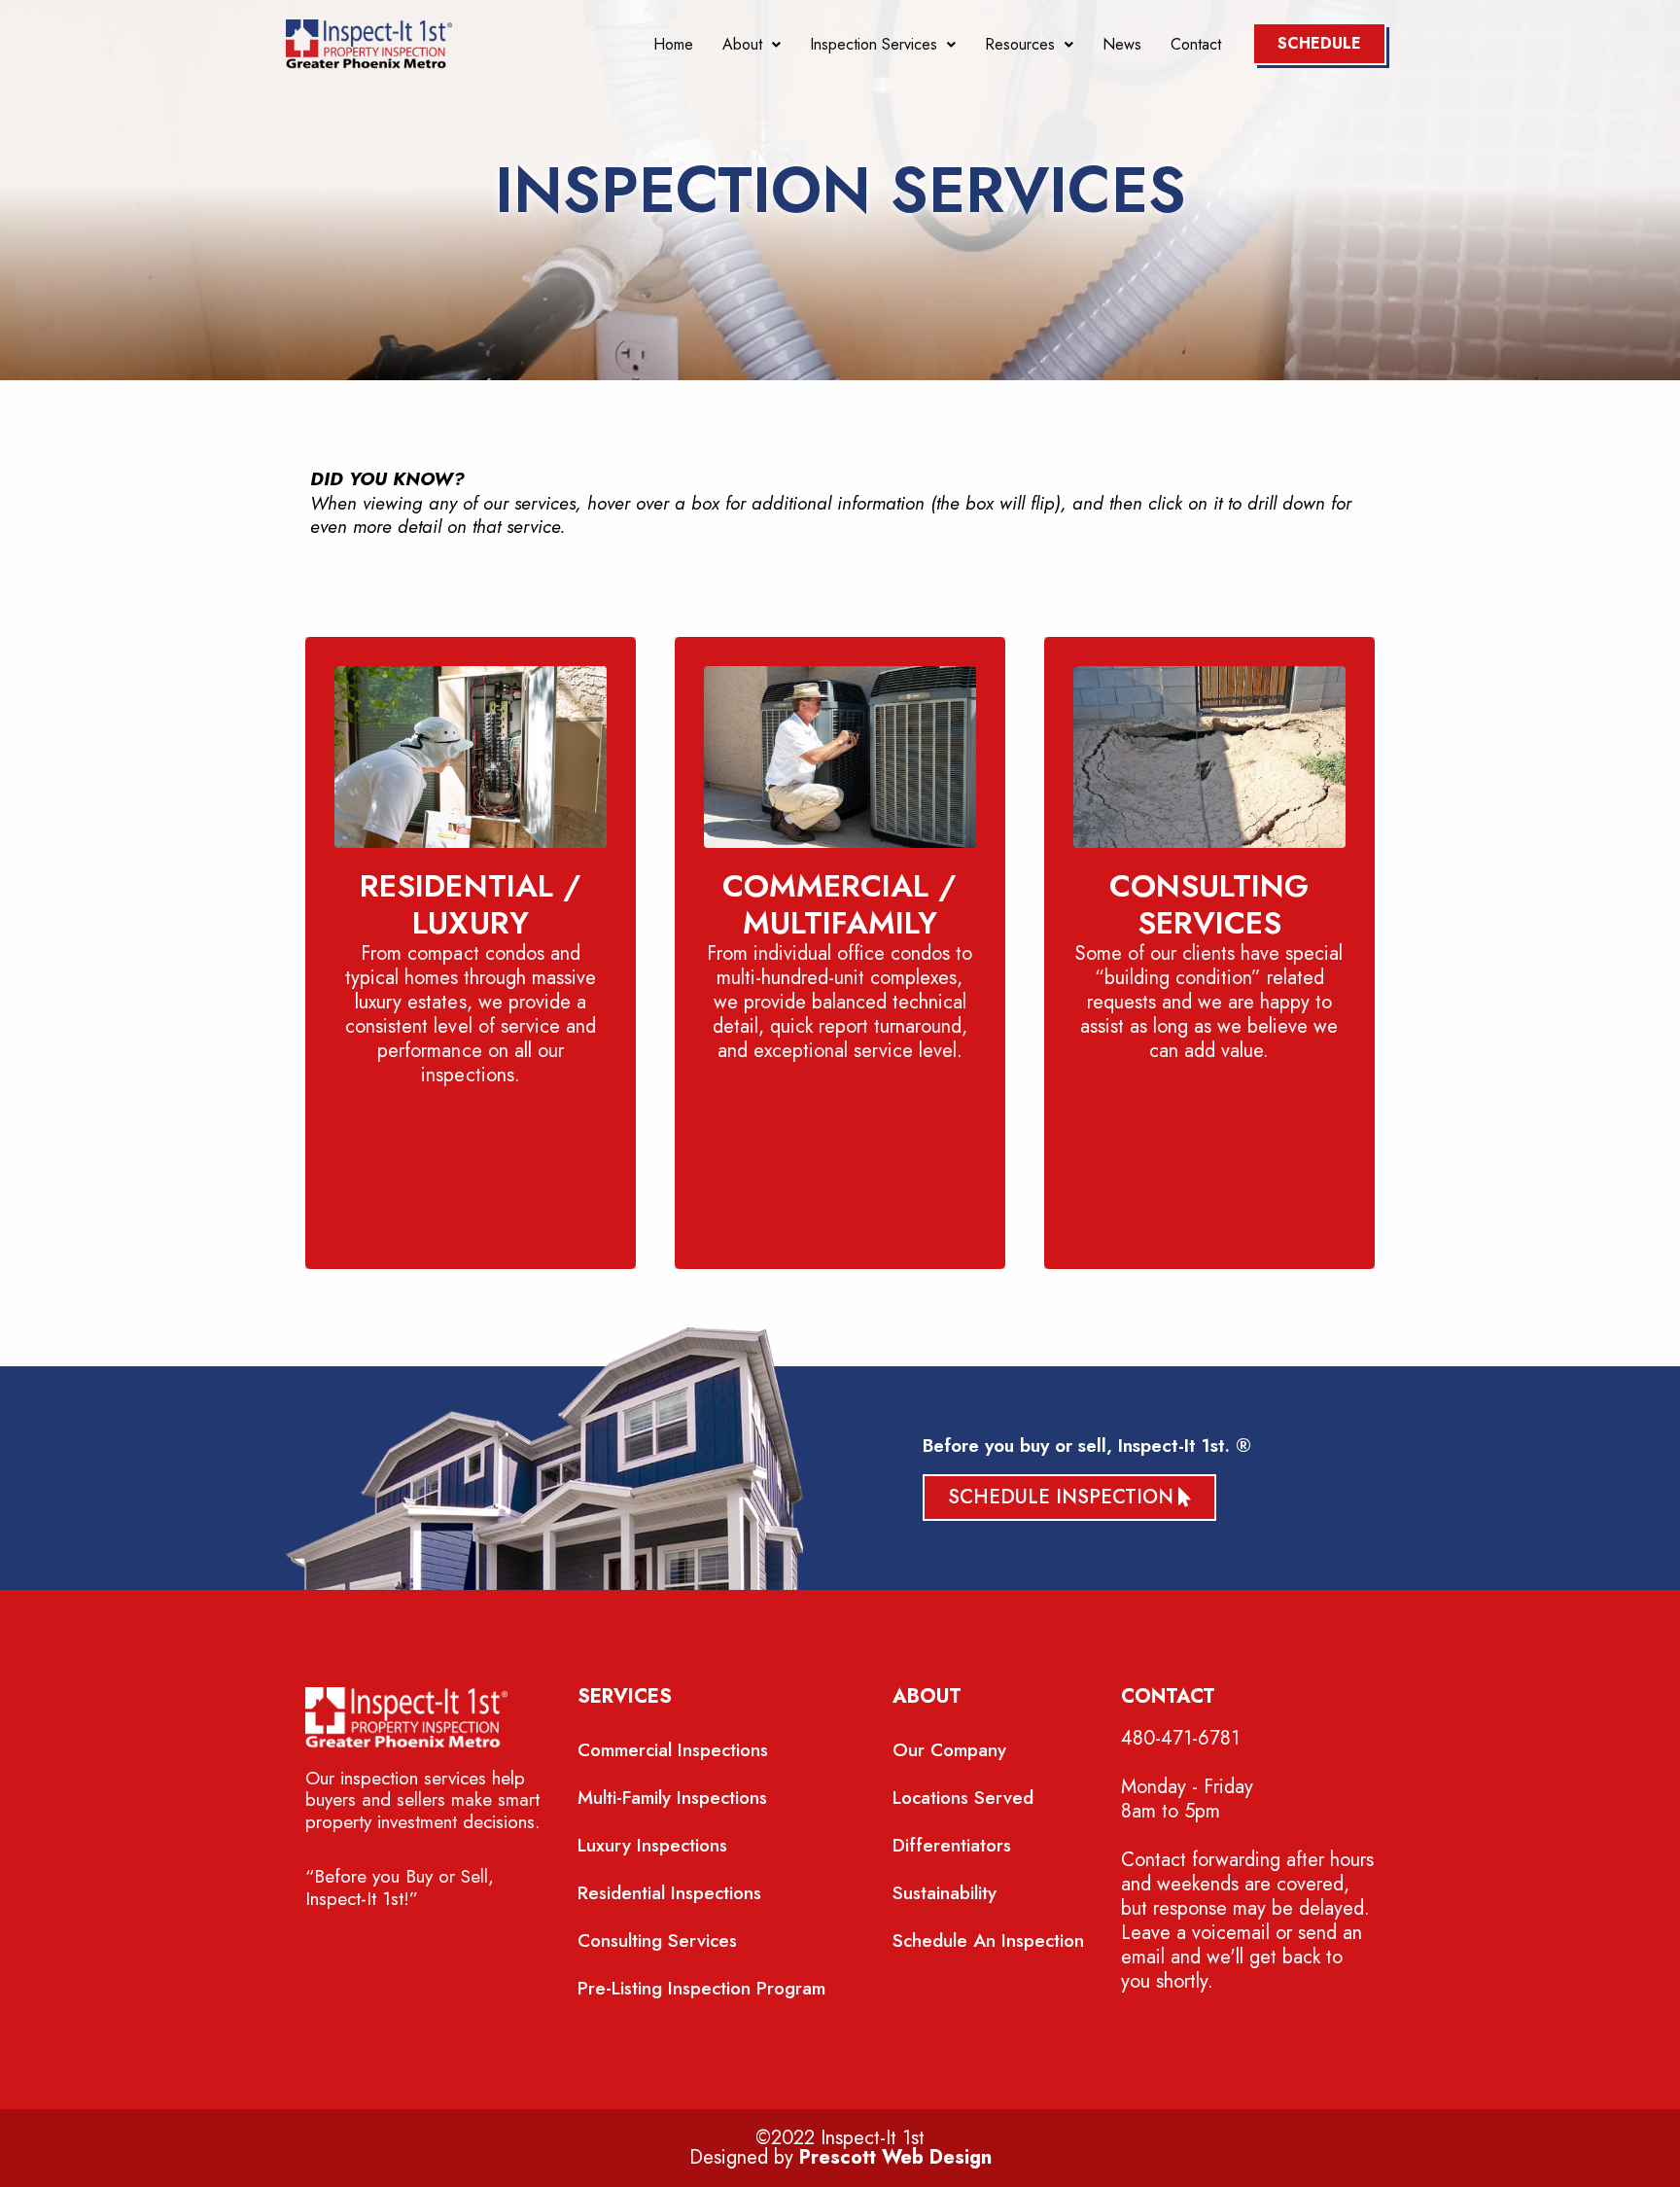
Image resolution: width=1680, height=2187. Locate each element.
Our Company (949, 1750)
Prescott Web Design (895, 2157)
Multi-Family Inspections (672, 1798)
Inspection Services (874, 45)
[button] (752, 45)
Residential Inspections (669, 1893)
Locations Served (963, 1798)
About (742, 45)
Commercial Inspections (673, 1750)
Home (673, 45)
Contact (1196, 45)
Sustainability (945, 1893)
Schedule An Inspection (988, 1940)
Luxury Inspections (652, 1845)
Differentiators (952, 1845)
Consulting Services (657, 1940)
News (1122, 45)
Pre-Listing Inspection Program (701, 1988)
